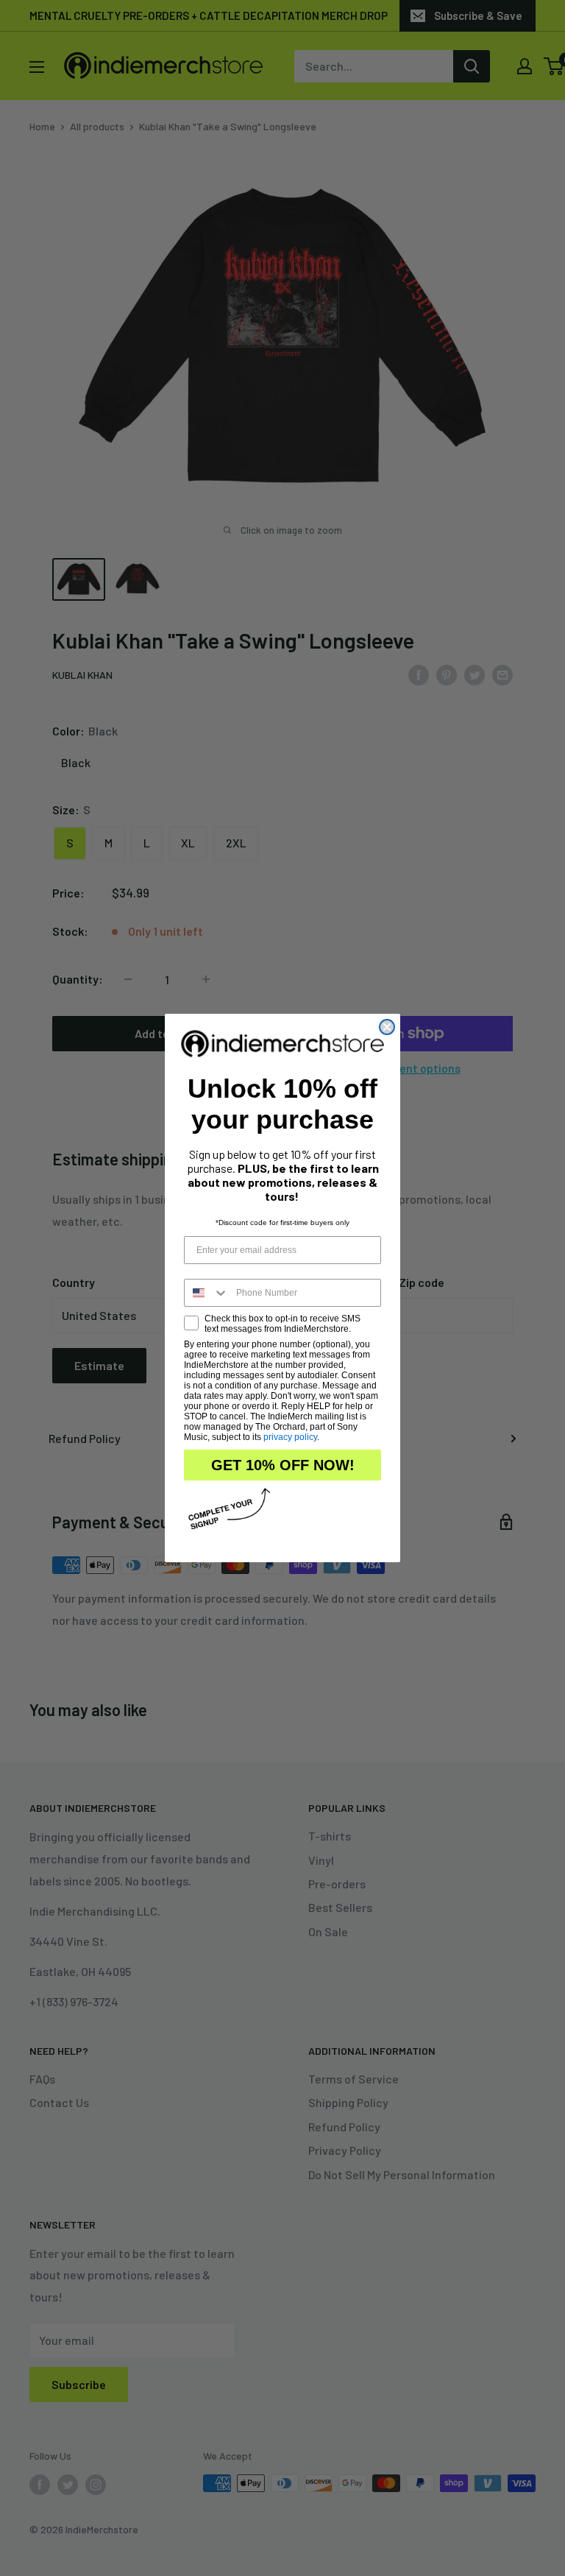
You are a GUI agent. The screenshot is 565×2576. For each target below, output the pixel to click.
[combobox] (207, 1293)
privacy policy (290, 1437)
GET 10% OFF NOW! (283, 1465)
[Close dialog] (387, 1027)
